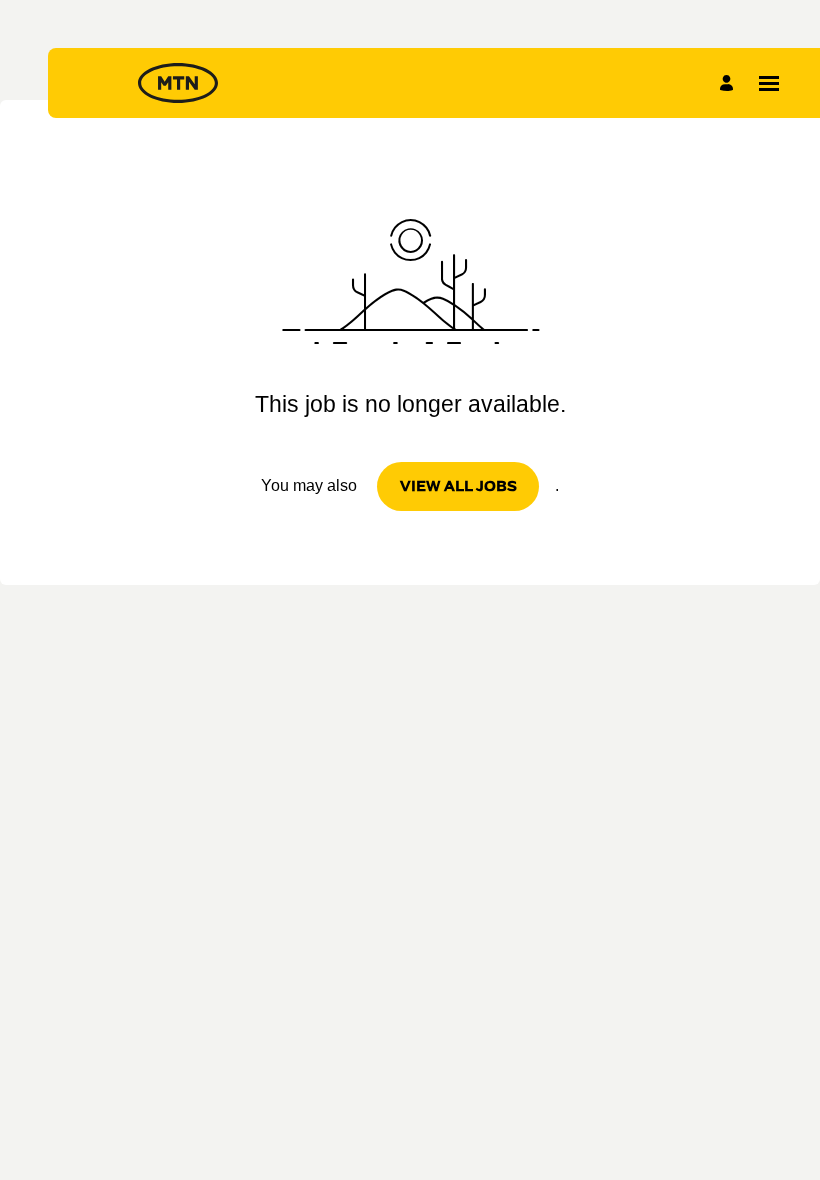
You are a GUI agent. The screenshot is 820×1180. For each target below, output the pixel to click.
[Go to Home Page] (178, 83)
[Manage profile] (729, 82)
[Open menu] (769, 83)
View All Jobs (458, 486)
